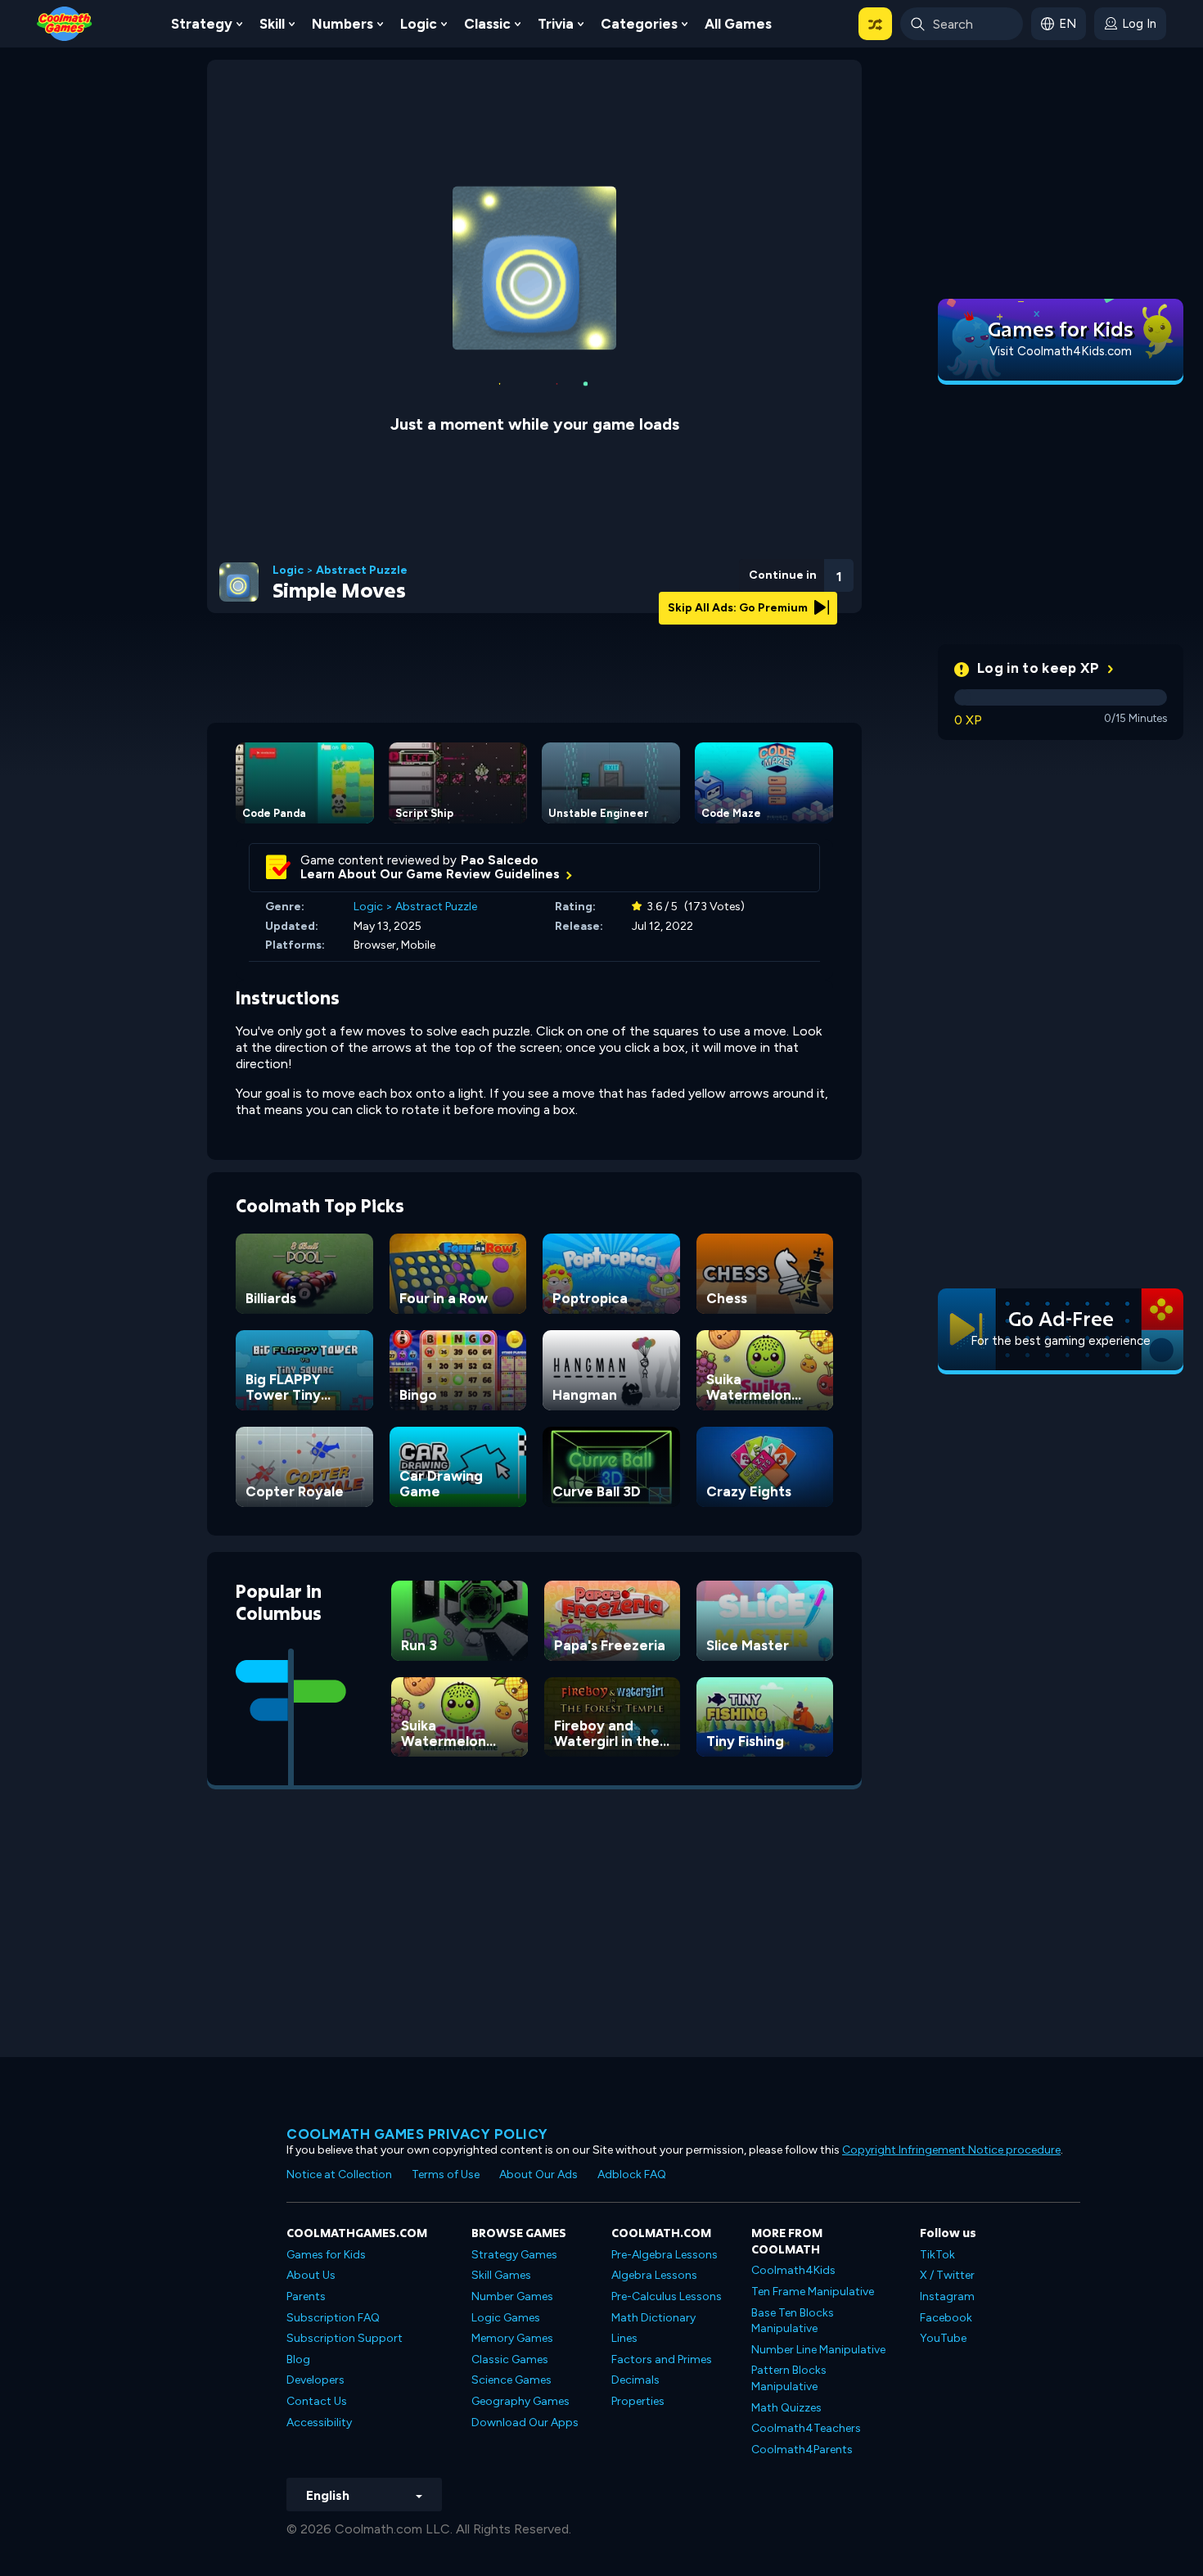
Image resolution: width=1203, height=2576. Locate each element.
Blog (298, 2359)
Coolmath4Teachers (806, 2428)
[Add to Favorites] (751, 569)
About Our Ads (538, 2174)
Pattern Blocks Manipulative (789, 2378)
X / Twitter (947, 2275)
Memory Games (512, 2338)
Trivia (556, 24)
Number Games (512, 2296)
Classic (487, 24)
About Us (311, 2275)
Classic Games (510, 2359)
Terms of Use (446, 2174)
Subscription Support (345, 2338)
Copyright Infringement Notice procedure (951, 2150)
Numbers (342, 24)
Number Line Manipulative (818, 2350)
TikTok (937, 2255)
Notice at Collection (339, 2174)
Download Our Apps (525, 2423)
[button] (875, 24)
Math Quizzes (786, 2408)
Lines (624, 2338)
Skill (272, 24)
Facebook (946, 2318)
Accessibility (319, 2423)
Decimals (635, 2380)
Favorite (751, 596)
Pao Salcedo (500, 860)
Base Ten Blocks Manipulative (793, 2321)
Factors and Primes (662, 2359)
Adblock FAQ (632, 2174)
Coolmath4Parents (802, 2450)
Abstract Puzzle (362, 571)
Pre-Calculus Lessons (667, 2296)
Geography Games (520, 2401)
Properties (638, 2401)
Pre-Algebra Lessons (665, 2255)
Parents (306, 2296)
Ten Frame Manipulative (813, 2292)
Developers (315, 2380)
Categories (639, 24)
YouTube (943, 2338)
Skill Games (501, 2275)
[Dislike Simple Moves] (709, 571)
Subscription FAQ (333, 2318)
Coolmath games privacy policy (417, 2134)
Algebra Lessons (654, 2275)
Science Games (511, 2380)
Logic (419, 24)
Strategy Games (514, 2255)
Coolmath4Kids (793, 2270)
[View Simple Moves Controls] (795, 571)
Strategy (202, 24)
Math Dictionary (653, 2318)
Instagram (947, 2296)
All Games (738, 24)
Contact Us (317, 2401)
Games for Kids (326, 2255)
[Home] (65, 23)
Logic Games (506, 2318)
